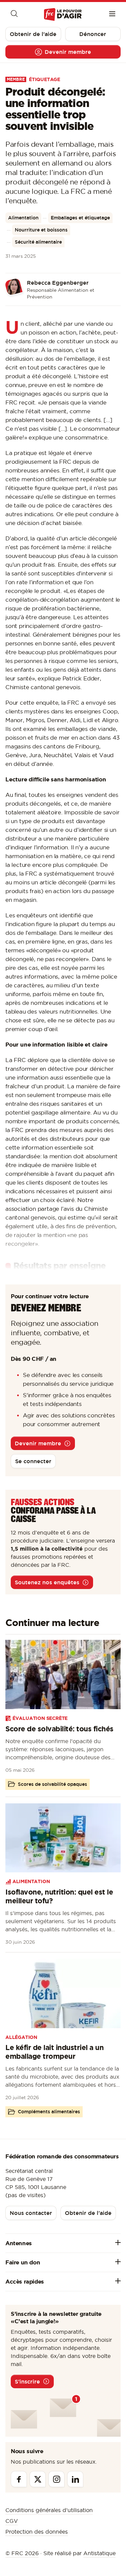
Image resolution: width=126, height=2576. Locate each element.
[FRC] (63, 15)
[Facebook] (19, 2479)
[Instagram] (56, 2479)
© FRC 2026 (22, 2553)
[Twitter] (38, 2479)
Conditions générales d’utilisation (49, 2510)
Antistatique (99, 2553)
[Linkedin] (75, 2479)
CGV (12, 2521)
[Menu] (112, 14)
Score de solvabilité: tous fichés (59, 1729)
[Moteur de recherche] (14, 14)
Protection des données (37, 2532)
